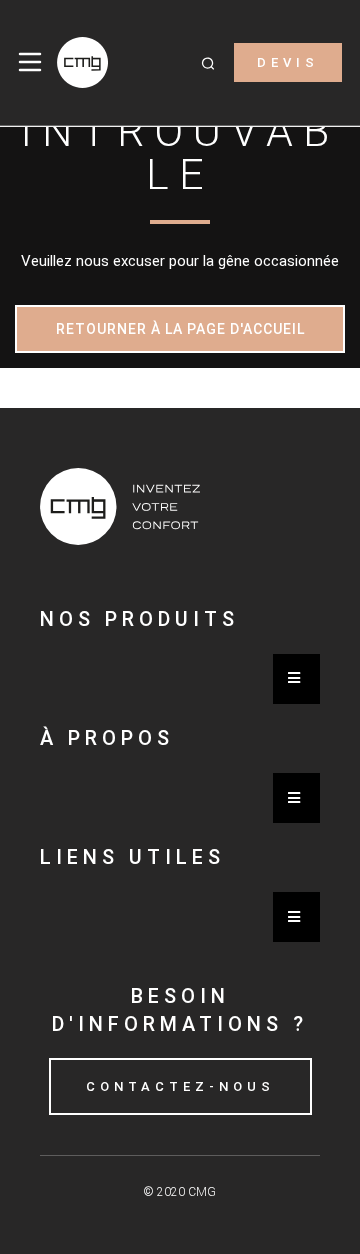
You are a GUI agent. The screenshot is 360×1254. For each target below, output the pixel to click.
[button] (207, 62)
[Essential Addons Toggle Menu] (296, 679)
